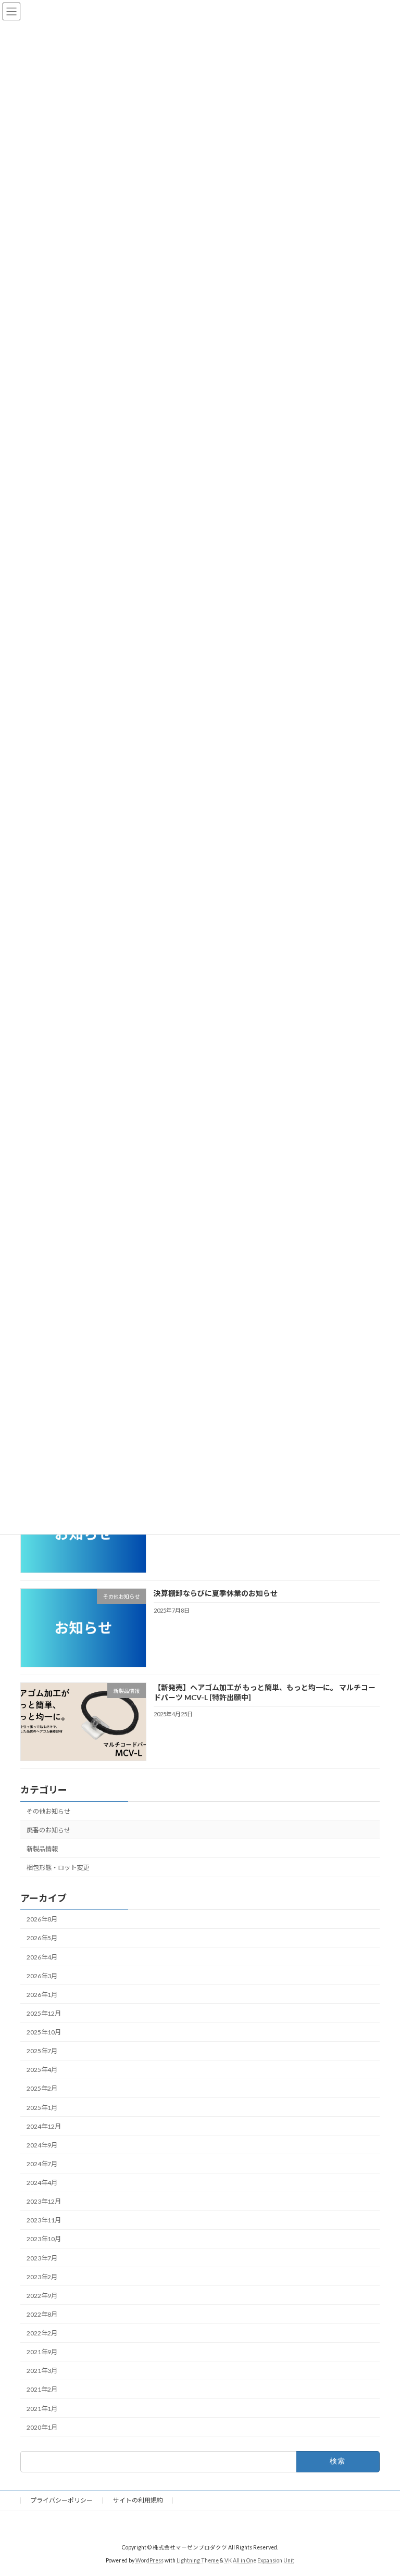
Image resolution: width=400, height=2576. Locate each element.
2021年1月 (42, 2408)
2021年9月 (42, 2352)
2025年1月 (42, 2107)
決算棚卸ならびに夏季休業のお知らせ (216, 1593)
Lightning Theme (198, 2560)
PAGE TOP (381, 2488)
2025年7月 (42, 2051)
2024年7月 (42, 2164)
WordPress (149, 2560)
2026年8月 (42, 1919)
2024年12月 (44, 2126)
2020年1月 (42, 2427)
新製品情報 (42, 1849)
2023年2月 (42, 2277)
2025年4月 (42, 2070)
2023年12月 (44, 2201)
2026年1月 (42, 1995)
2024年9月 (42, 2145)
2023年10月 (44, 2239)
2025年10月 (44, 2032)
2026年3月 (42, 1976)
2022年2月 (42, 2333)
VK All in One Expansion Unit (259, 2560)
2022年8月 (42, 2314)
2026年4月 (42, 1957)
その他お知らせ (48, 1811)
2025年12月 (44, 2013)
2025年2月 (42, 2088)
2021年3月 (42, 2371)
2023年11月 (44, 2220)
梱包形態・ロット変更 (58, 1868)
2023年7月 (42, 2258)
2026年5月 (42, 1938)
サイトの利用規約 (138, 2500)
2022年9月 (42, 2296)
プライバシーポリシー (61, 2500)
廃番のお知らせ (48, 1830)
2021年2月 (42, 2389)
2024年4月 (42, 2183)
